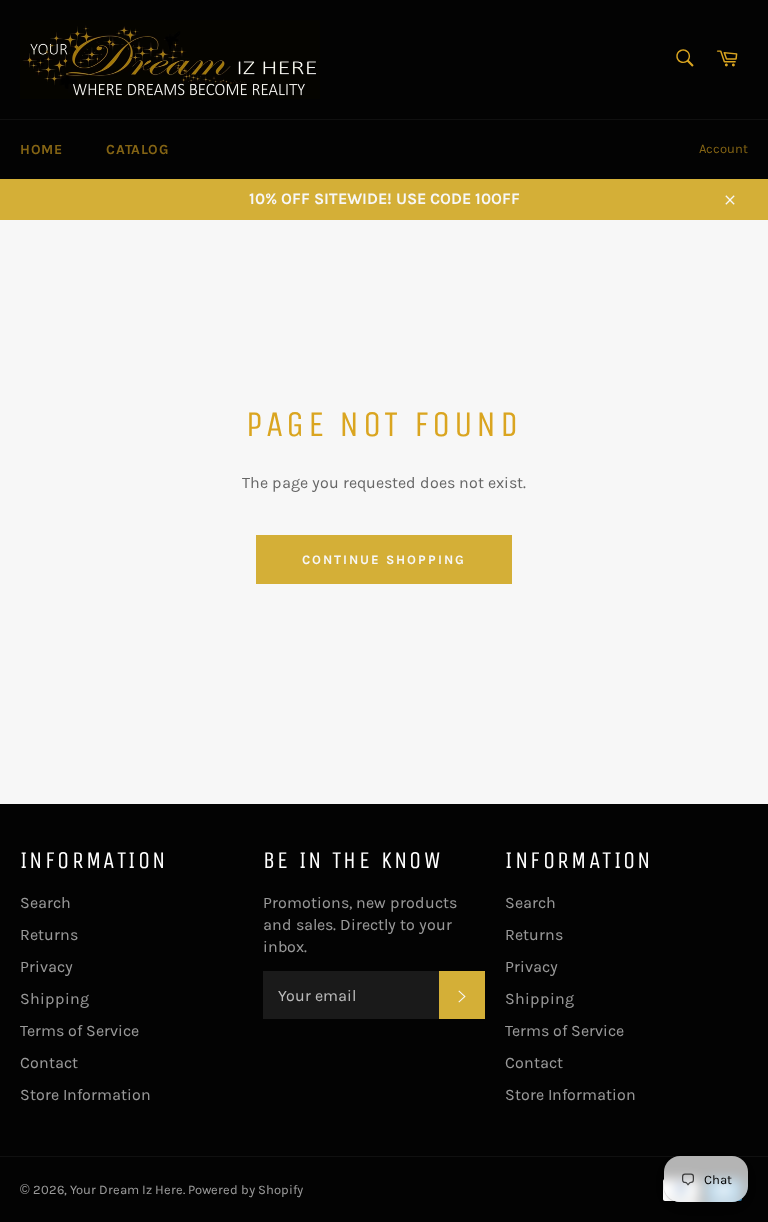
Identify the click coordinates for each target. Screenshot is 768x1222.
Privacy (46, 966)
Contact (49, 1062)
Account (723, 148)
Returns (49, 934)
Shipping (54, 998)
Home (41, 149)
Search (45, 902)
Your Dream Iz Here (126, 1189)
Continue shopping (383, 559)
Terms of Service (79, 1030)
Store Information (85, 1094)
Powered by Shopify (245, 1189)
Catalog (137, 149)
